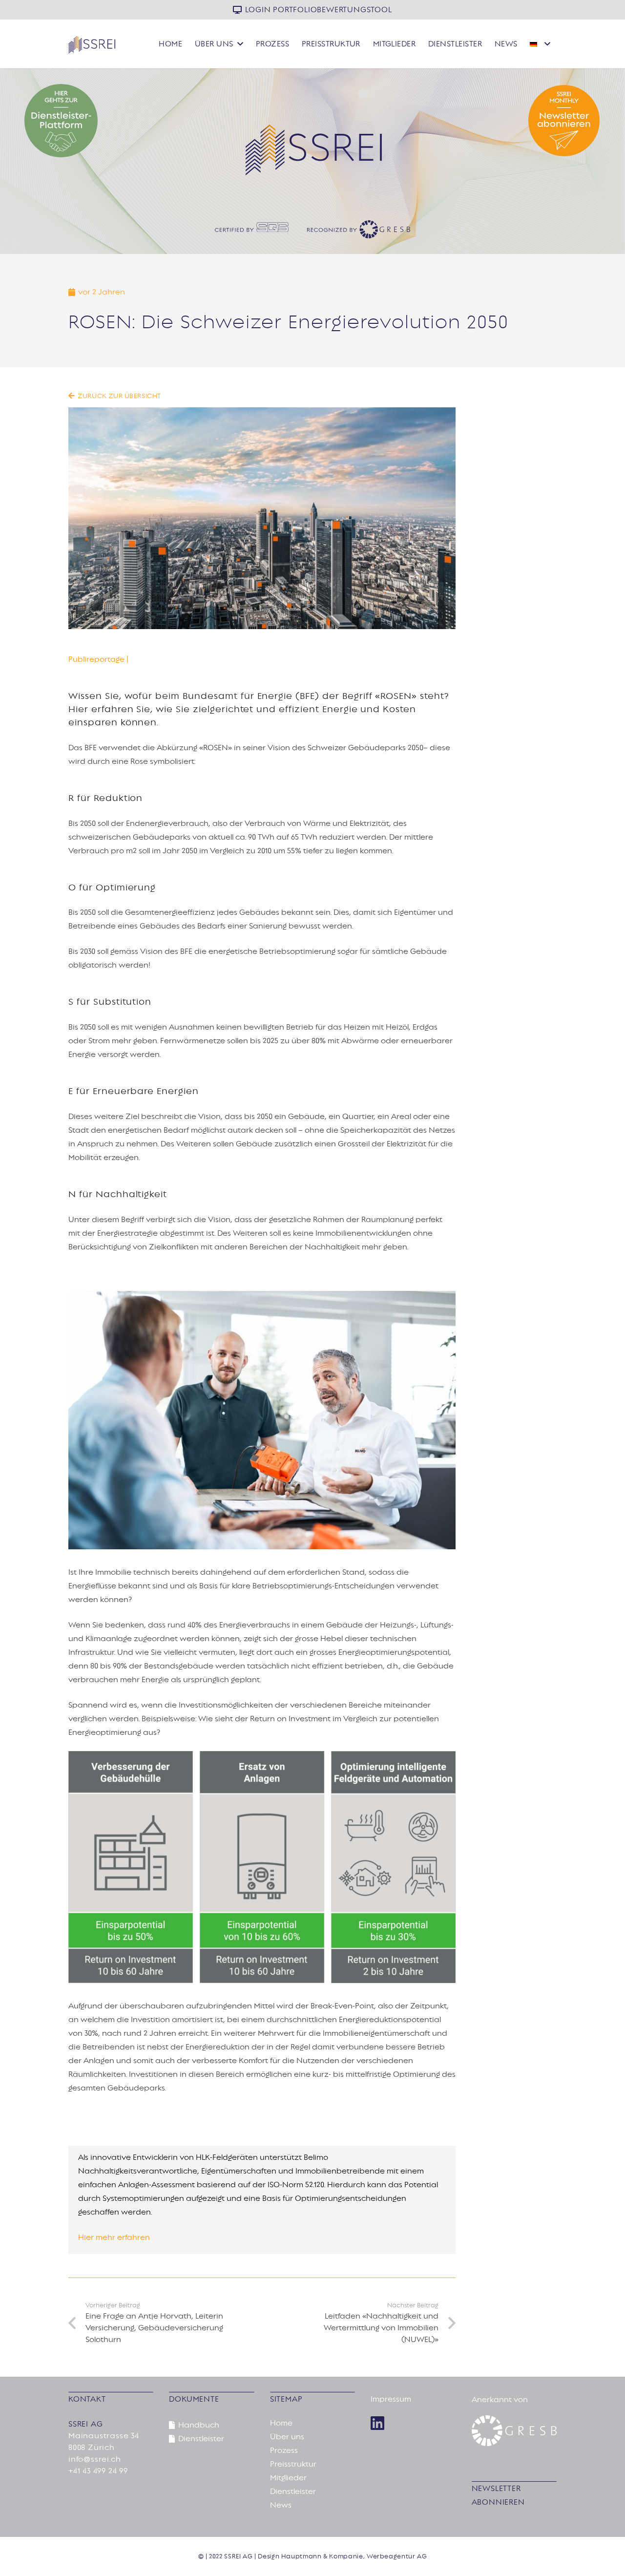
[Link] (377, 2423)
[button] (240, 44)
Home (281, 2423)
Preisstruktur (293, 2464)
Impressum (391, 2399)
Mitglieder (288, 2478)
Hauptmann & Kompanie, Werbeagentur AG (354, 2556)
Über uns (287, 2437)
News (281, 2505)
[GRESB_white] (514, 2431)
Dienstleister (293, 2492)
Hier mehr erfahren (114, 2238)
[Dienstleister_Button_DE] (116, 121)
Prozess (284, 2450)
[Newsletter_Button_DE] (509, 121)
